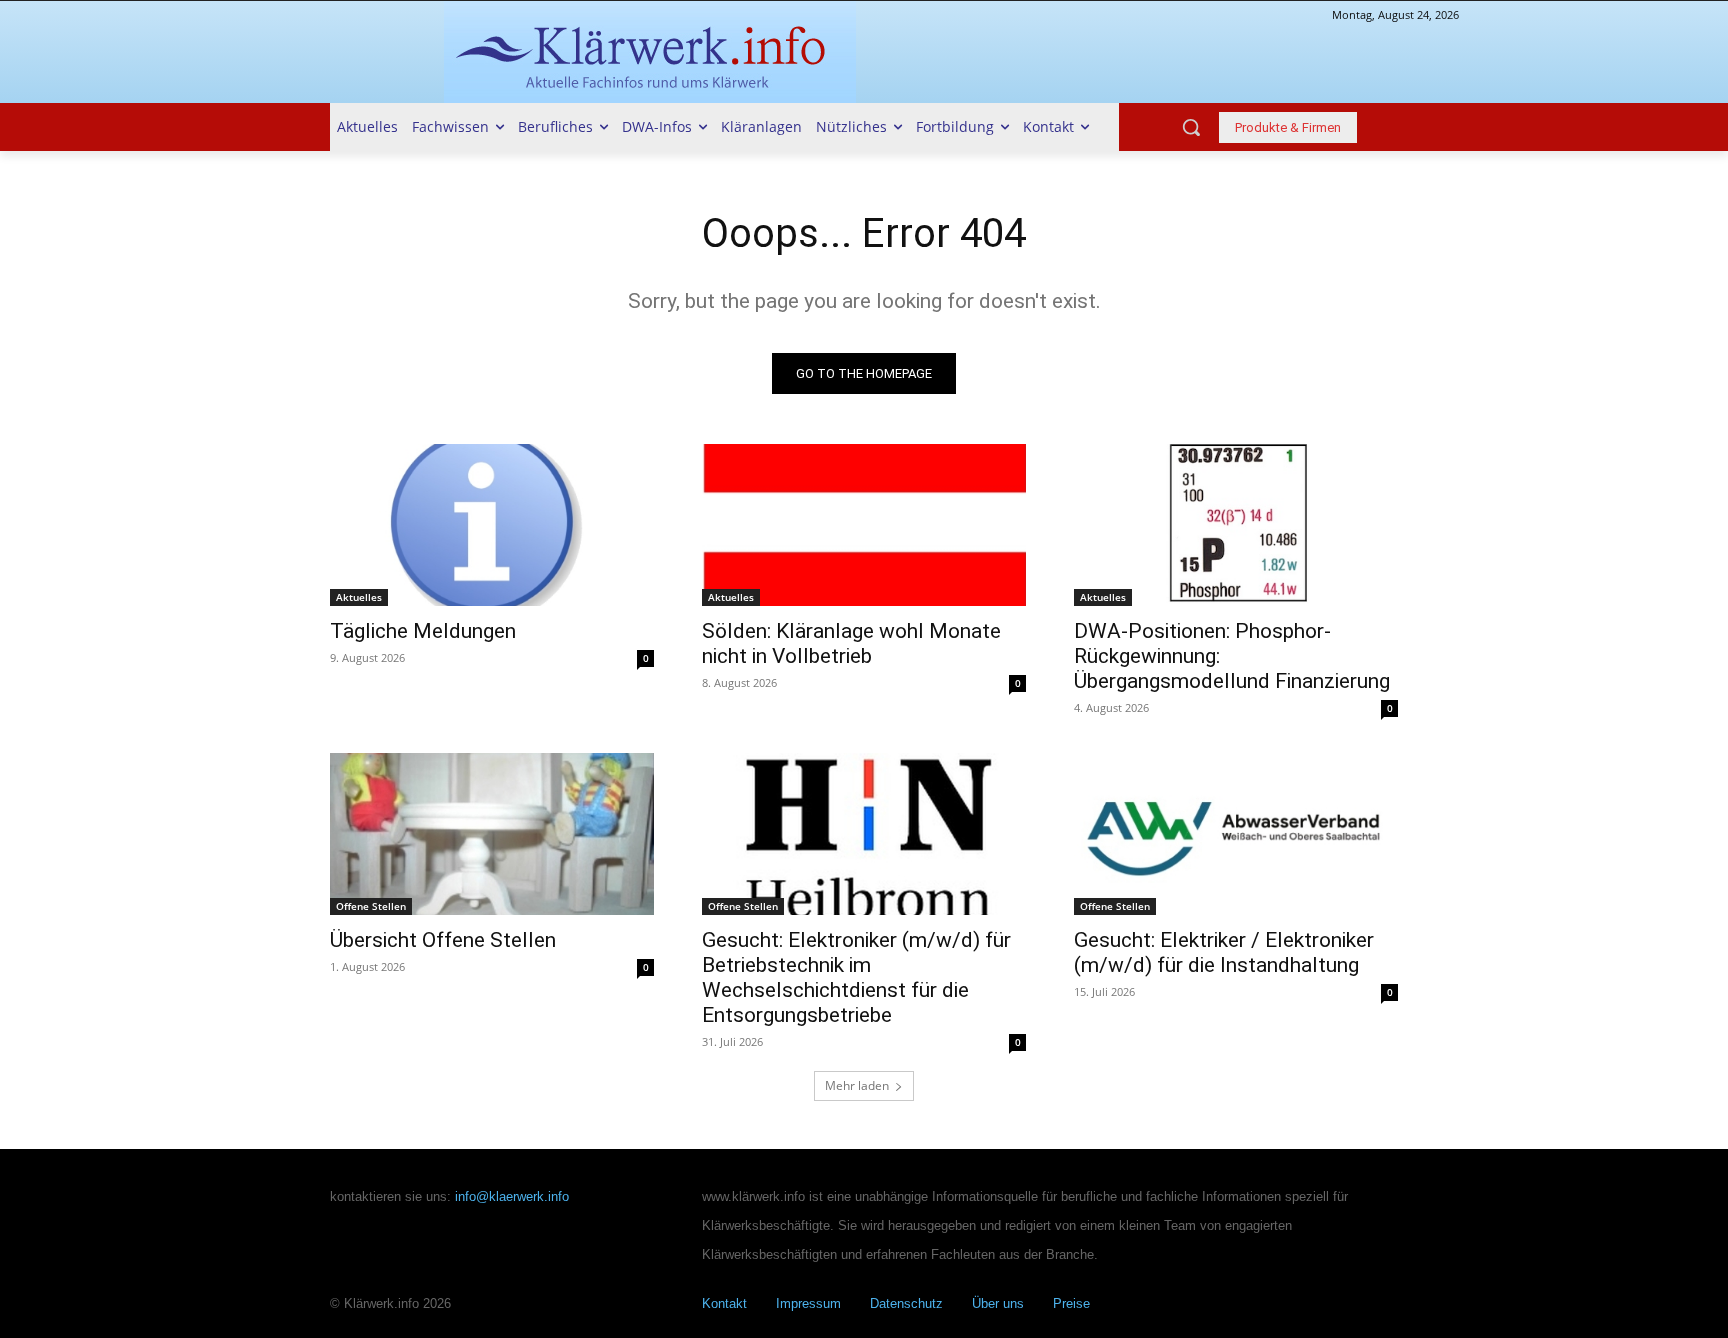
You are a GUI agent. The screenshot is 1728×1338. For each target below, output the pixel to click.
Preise (1071, 1303)
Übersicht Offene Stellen (443, 940)
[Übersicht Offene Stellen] (492, 834)
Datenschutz (906, 1303)
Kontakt (724, 1303)
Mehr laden (857, 1085)
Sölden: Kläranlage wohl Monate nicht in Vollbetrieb (851, 643)
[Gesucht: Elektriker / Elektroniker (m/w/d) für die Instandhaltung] (1236, 834)
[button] (1191, 127)
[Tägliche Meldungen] (492, 525)
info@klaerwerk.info (512, 1196)
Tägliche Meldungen (423, 631)
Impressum (808, 1303)
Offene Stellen (371, 906)
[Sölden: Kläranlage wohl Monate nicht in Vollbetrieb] (864, 525)
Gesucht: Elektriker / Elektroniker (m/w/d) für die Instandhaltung (1224, 952)
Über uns (998, 1303)
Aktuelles (359, 597)
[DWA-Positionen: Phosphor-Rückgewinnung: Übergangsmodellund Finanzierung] (1236, 525)
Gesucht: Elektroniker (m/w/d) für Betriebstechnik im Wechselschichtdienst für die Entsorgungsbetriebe (856, 977)
